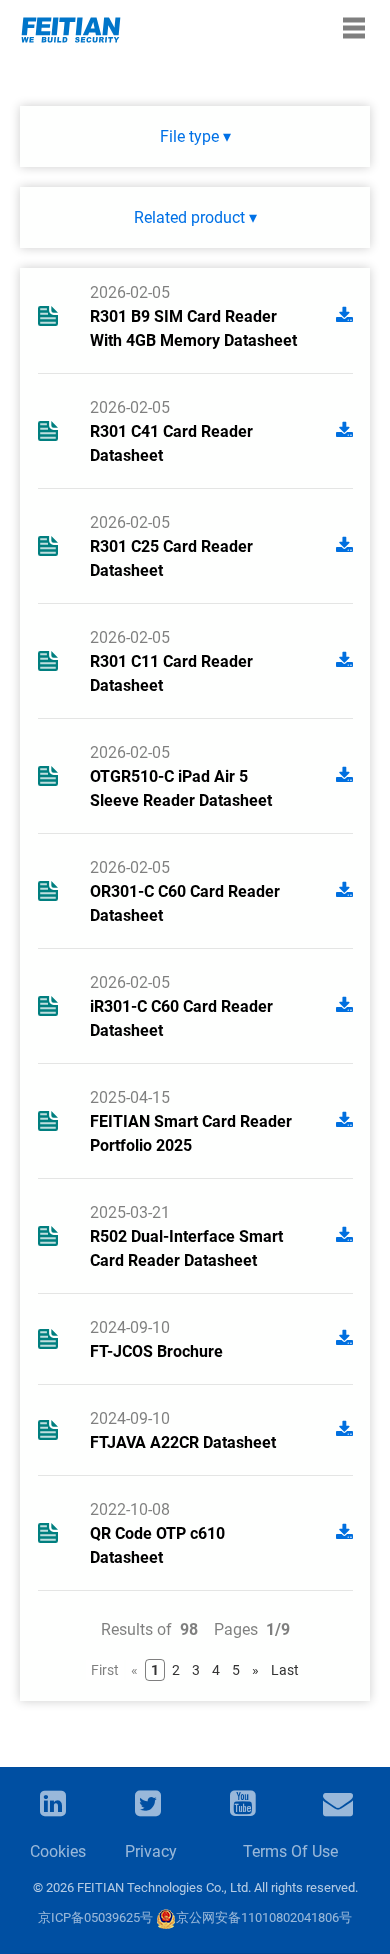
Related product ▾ (195, 217)
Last (285, 1670)
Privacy (151, 1851)
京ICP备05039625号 (95, 1917)
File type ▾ (195, 136)
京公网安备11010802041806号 (264, 1917)
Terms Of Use (290, 1851)
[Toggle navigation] (354, 28)
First (105, 1670)
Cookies (57, 1851)
